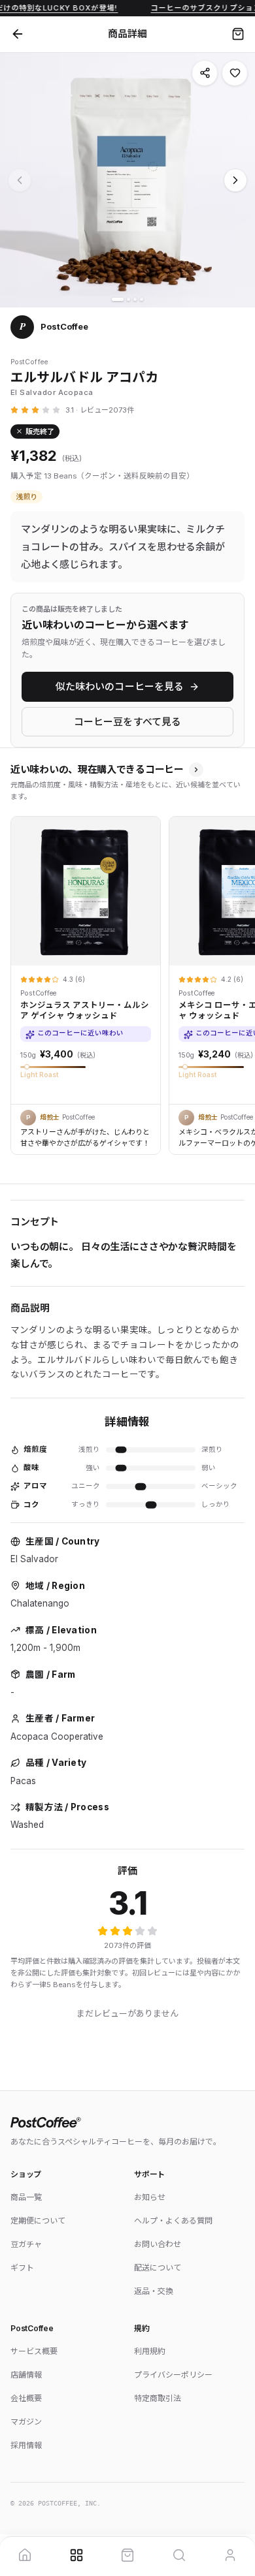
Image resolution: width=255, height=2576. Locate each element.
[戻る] (18, 34)
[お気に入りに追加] (235, 73)
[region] (127, 982)
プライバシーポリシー (173, 2375)
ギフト (22, 2268)
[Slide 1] (118, 299)
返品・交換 (154, 2291)
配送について (158, 2268)
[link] (86, 980)
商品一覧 (26, 2197)
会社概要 (26, 2398)
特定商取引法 (158, 2398)
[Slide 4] (142, 299)
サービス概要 (34, 2351)
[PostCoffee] (127, 2122)
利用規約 (150, 2351)
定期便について (38, 2221)
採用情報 (26, 2445)
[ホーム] (25, 2555)
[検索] (179, 2555)
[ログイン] (230, 2555)
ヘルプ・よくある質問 (173, 2221)
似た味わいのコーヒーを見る (120, 686)
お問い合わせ (158, 2244)
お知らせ (150, 2197)
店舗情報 (26, 2375)
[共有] (205, 73)
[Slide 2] (128, 299)
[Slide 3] (135, 299)
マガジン (26, 2422)
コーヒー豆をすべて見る (128, 722)
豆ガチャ (26, 2244)
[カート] (238, 34)
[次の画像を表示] (235, 180)
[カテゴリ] (76, 2555)
